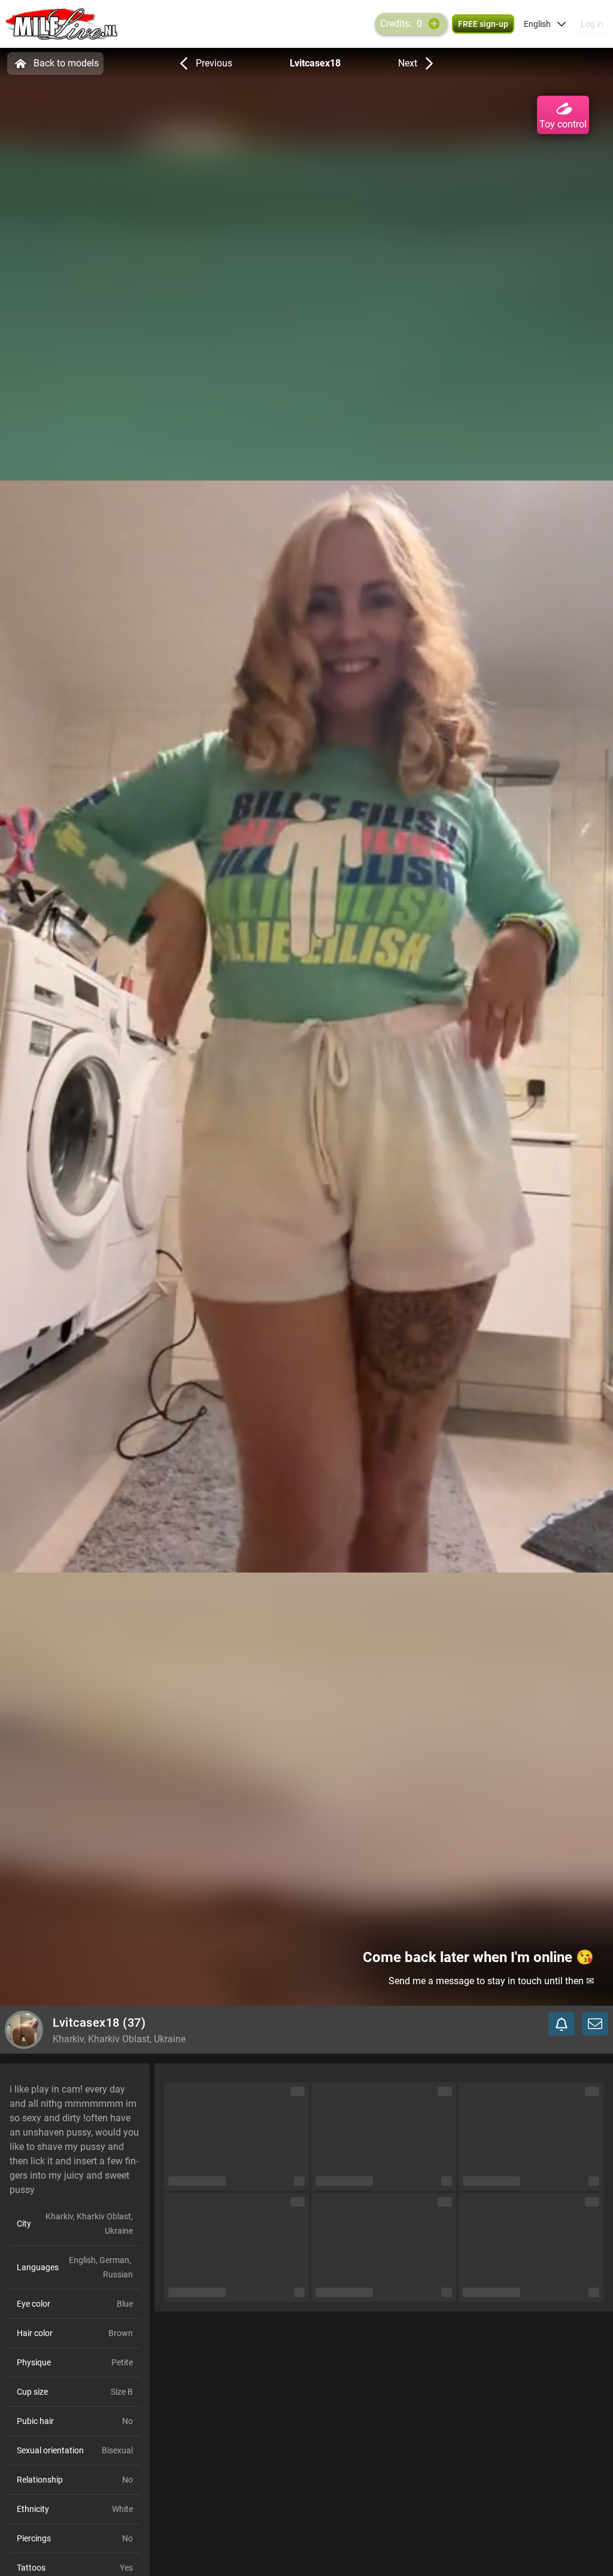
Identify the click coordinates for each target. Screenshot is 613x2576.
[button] (545, 24)
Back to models (66, 63)
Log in (592, 24)
